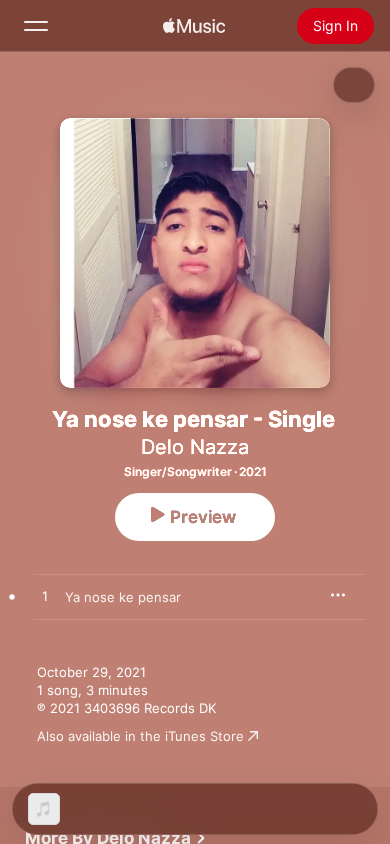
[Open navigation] (36, 26)
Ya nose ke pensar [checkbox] (123, 597)
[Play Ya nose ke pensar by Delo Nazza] (45, 597)
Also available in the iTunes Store (140, 736)
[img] (194, 26)
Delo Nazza (195, 447)
